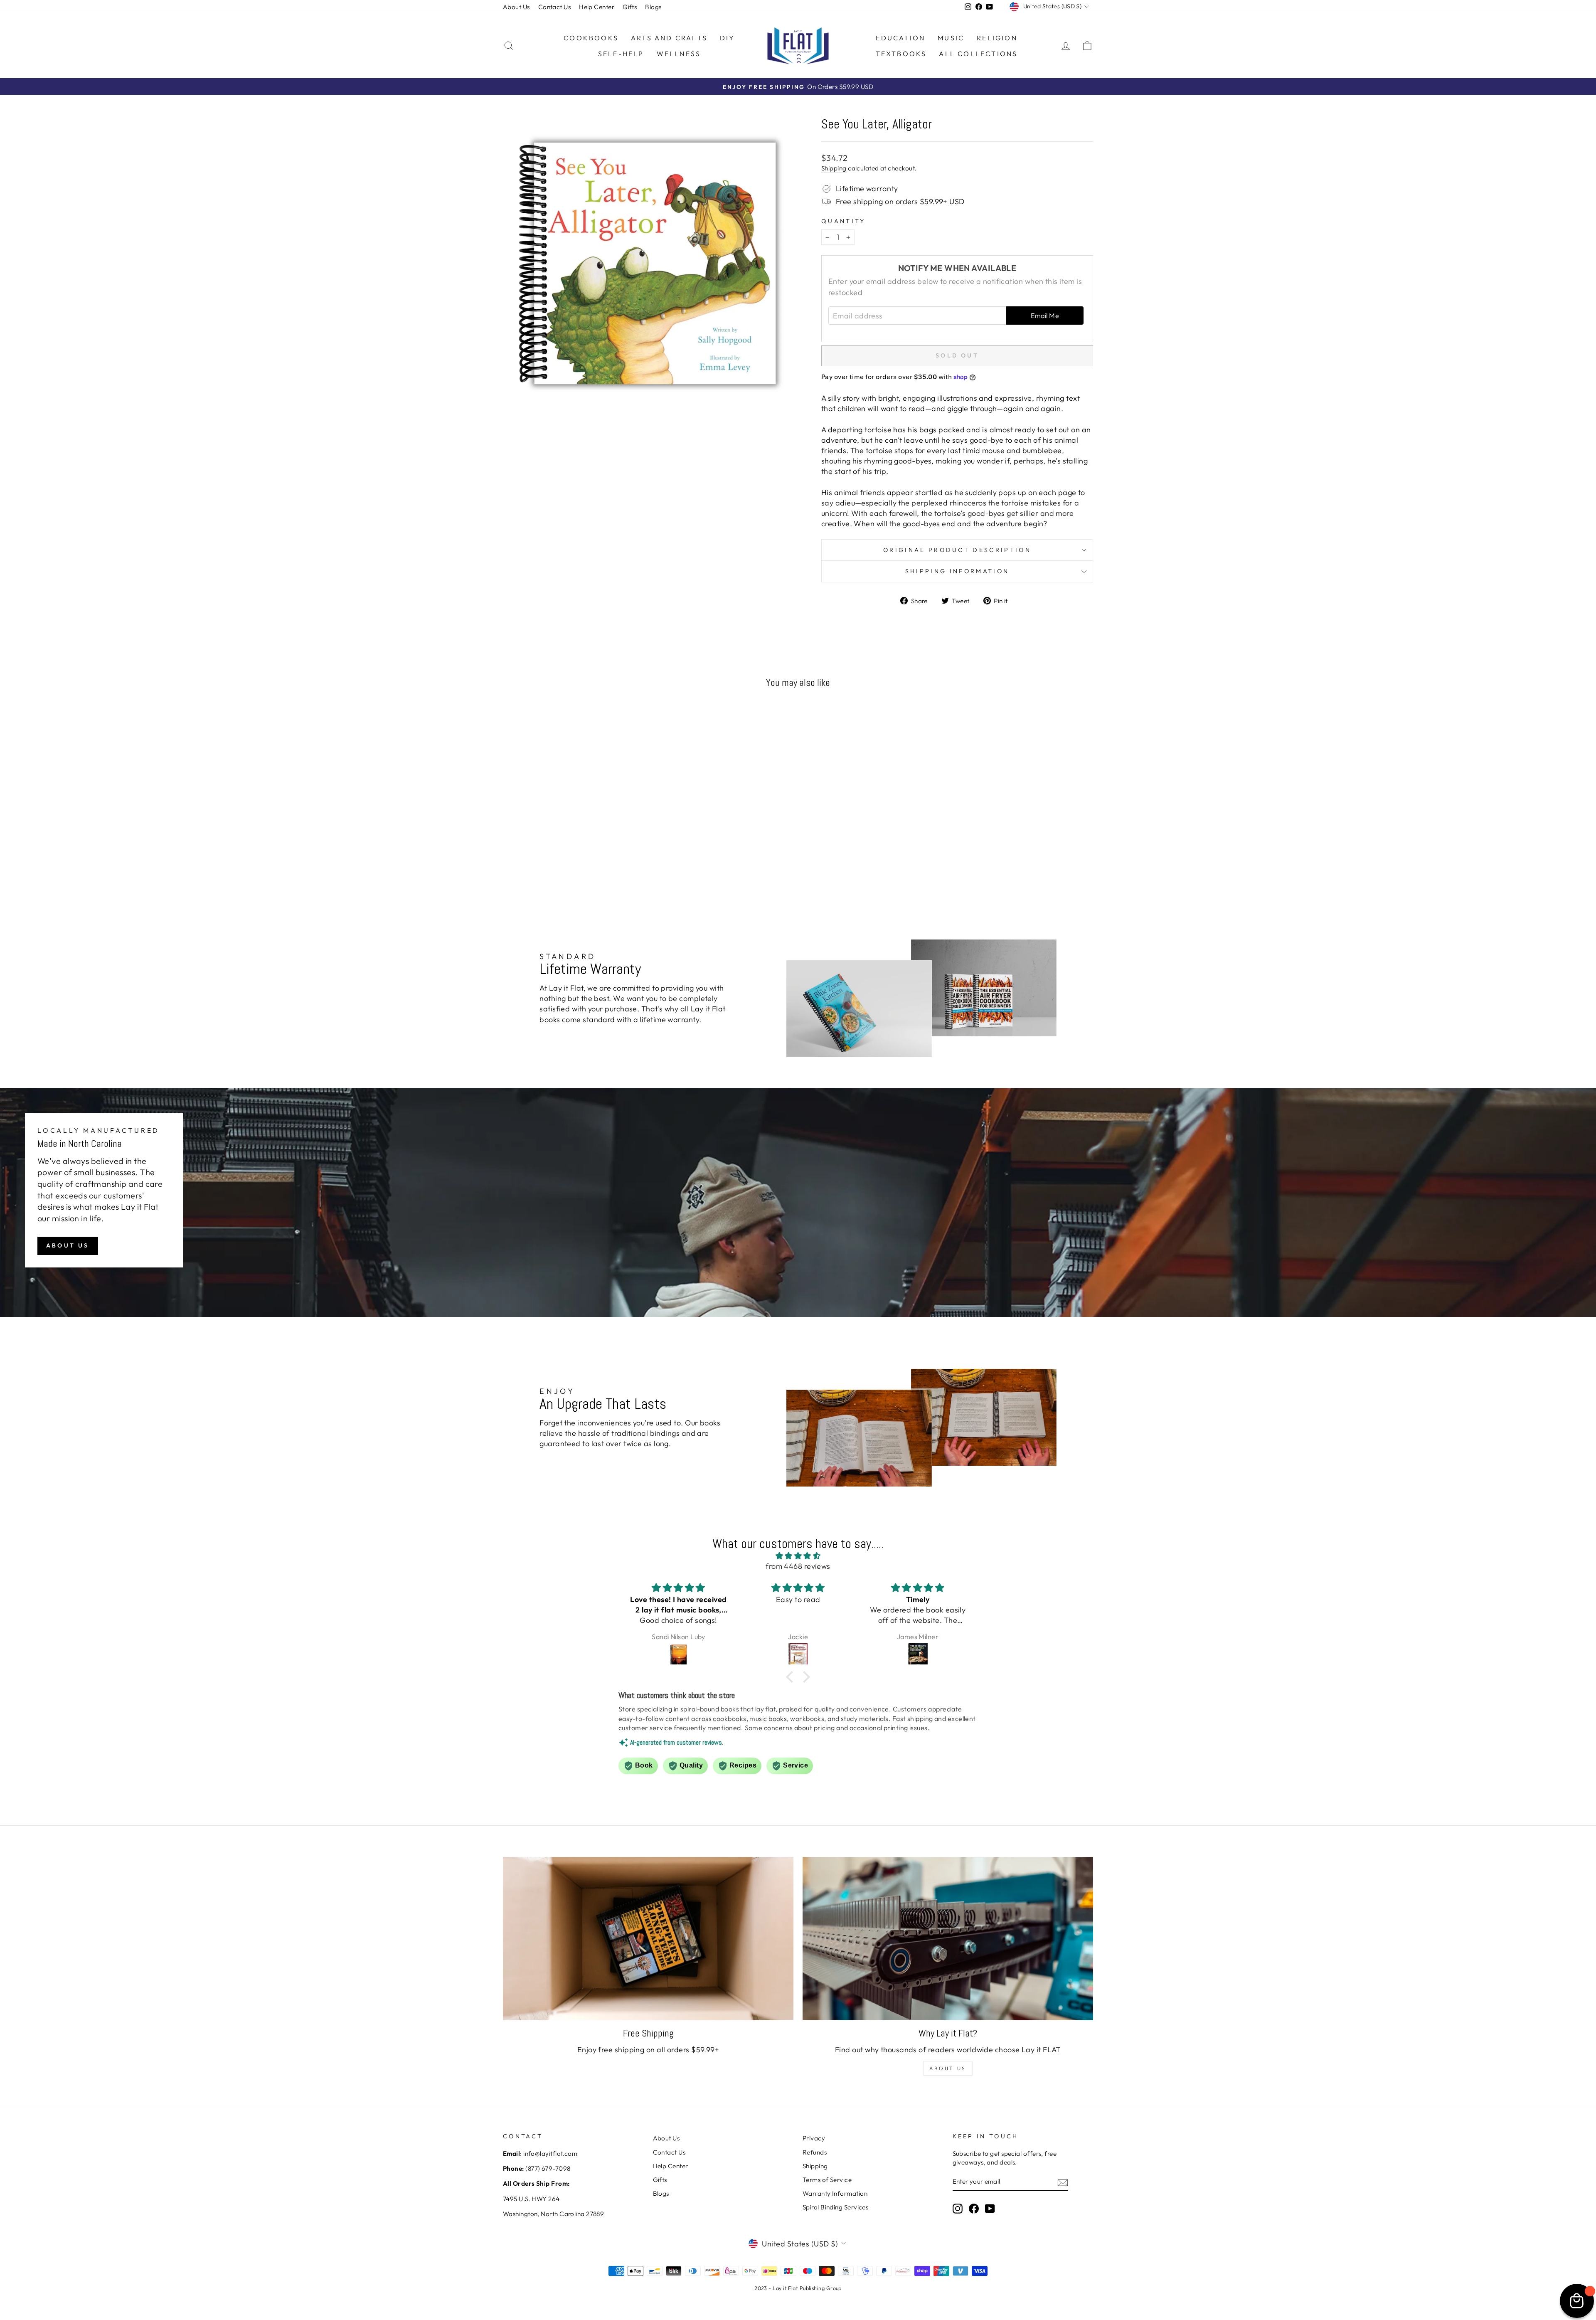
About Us (516, 7)
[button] (792, 1677)
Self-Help (621, 54)
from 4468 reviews (798, 1566)
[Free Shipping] (648, 1939)
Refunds (815, 2152)
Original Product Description (957, 550)
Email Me (1045, 316)
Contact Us (555, 7)
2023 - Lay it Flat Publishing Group (798, 2288)
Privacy (814, 2138)
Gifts (630, 7)
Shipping (834, 168)
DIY (728, 38)
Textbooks (901, 54)
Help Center (597, 7)
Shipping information (957, 571)
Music (951, 38)
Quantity (844, 221)
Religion (997, 38)
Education (900, 38)
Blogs (653, 7)
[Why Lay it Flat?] (948, 1939)
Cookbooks (591, 38)
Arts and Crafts (669, 38)
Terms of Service (827, 2180)
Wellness (679, 54)
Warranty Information (835, 2193)
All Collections (978, 54)
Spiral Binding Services (835, 2207)
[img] (798, 1556)
